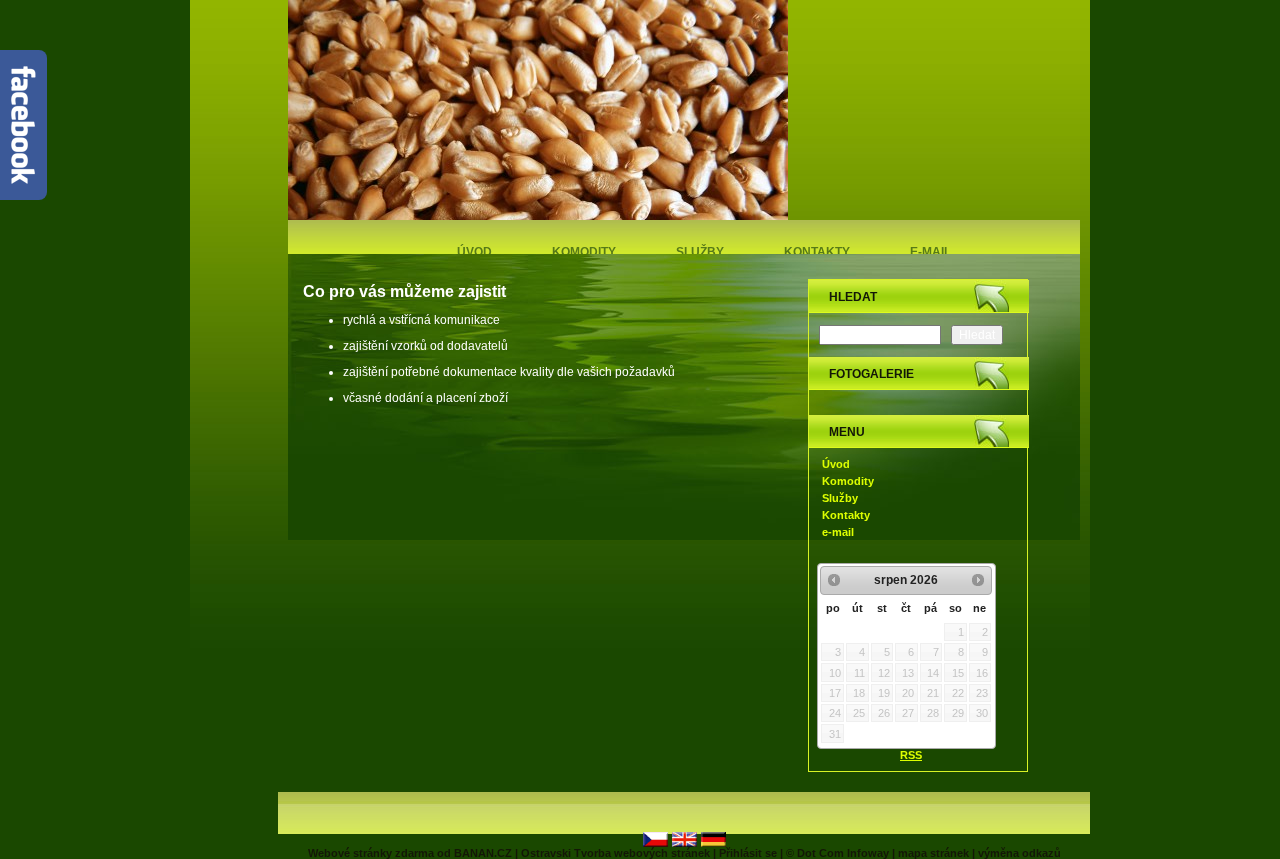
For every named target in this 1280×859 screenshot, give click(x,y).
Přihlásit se (748, 853)
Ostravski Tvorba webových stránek (615, 853)
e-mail (930, 252)
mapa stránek (933, 853)
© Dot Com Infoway (837, 853)
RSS (911, 755)
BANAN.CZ (483, 853)
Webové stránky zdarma (371, 853)
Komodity (584, 252)
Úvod (474, 252)
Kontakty (817, 252)
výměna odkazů (1019, 853)
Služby (700, 252)
